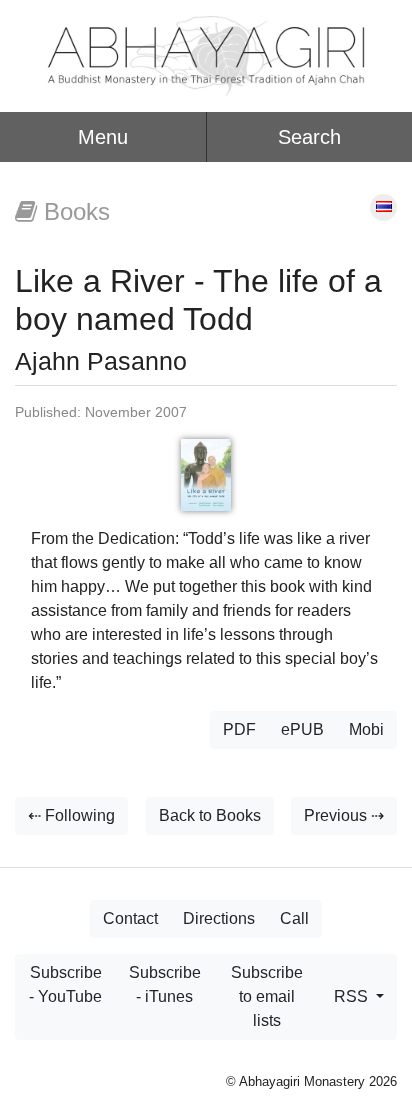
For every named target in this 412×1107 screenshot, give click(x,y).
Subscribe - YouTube (65, 984)
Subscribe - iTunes (165, 984)
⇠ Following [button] (71, 815)
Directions (219, 918)
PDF (239, 729)
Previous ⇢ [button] (344, 815)
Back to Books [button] (210, 815)
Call (294, 918)
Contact (130, 918)
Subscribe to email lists (267, 996)
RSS (353, 996)
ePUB (302, 729)
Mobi (366, 729)
